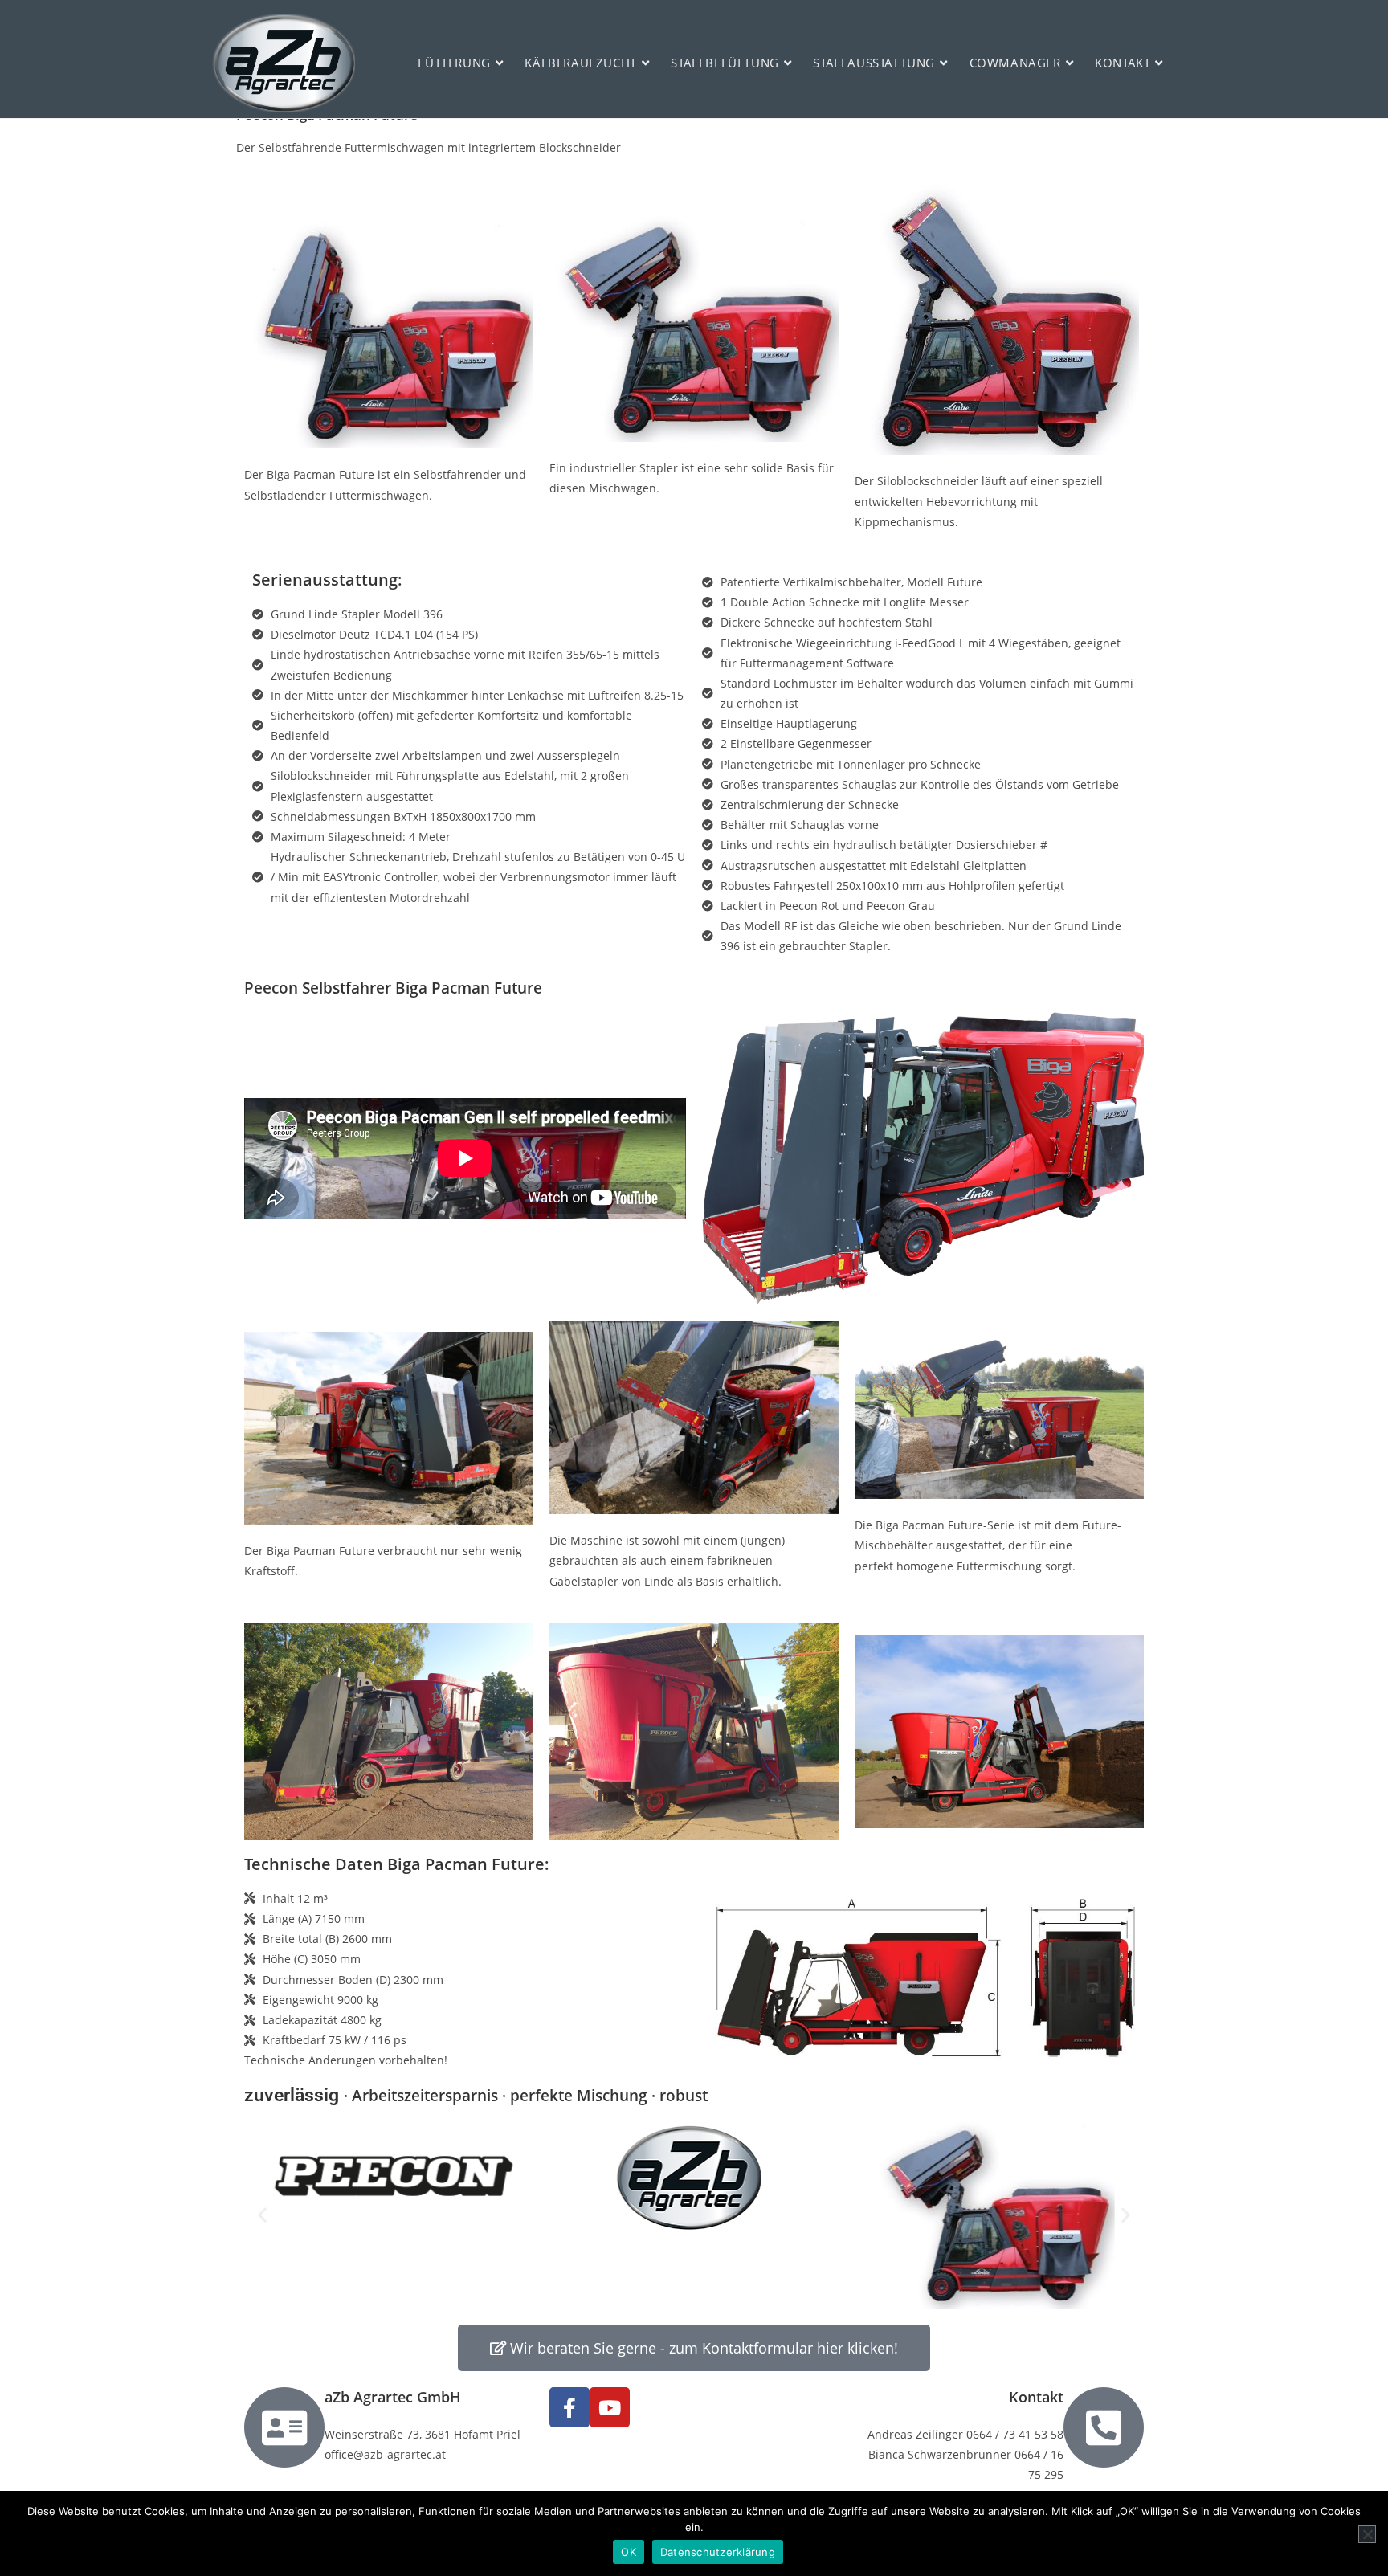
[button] (262, 2215)
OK (629, 2552)
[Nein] (1367, 2534)
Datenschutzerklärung (718, 2552)
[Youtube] (610, 2407)
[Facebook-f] (569, 2407)
